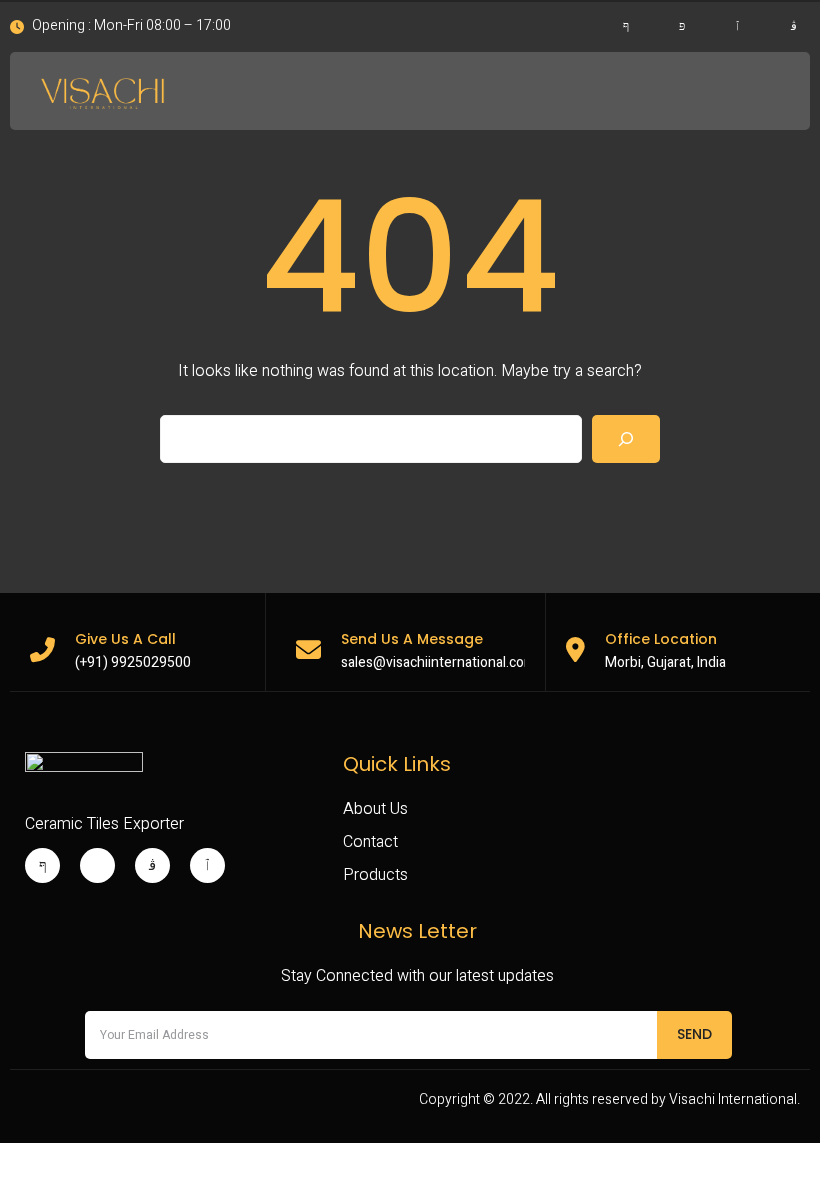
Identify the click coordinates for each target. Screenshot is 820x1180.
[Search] (626, 439)
